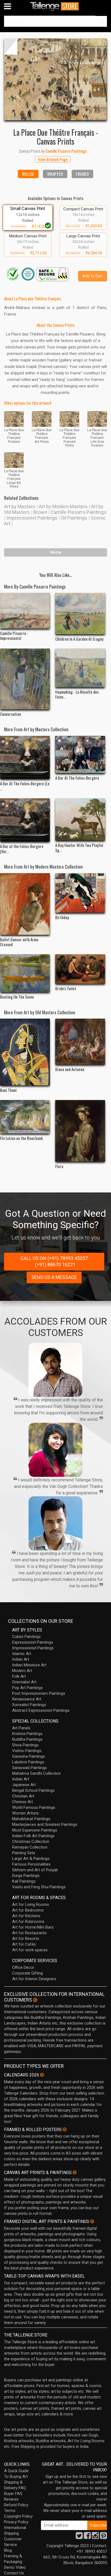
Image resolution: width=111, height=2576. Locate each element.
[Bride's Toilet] (80, 969)
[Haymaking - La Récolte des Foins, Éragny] (80, 668)
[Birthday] (80, 893)
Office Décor (23, 1967)
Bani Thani (8, 1090)
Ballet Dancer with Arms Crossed (19, 942)
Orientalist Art (24, 1682)
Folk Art (19, 1676)
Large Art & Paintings (31, 1859)
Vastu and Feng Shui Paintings (39, 1887)
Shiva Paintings (25, 1745)
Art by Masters (20, 506)
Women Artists (25, 1813)
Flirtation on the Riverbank (21, 1138)
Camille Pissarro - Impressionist (14, 636)
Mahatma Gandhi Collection (37, 1773)
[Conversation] (25, 679)
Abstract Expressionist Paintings (41, 1710)
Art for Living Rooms (31, 1904)
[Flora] (80, 1131)
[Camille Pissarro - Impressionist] (25, 611)
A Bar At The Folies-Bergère (77, 778)
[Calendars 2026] (42, 2075)
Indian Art (21, 1659)
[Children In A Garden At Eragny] (80, 614)
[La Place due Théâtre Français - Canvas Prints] (55, 79)
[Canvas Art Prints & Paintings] (75, 2172)
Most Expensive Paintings (35, 1830)
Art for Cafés (24, 1944)
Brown (40, 512)
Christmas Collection (31, 1842)
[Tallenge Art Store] (55, 6)
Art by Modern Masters (63, 506)
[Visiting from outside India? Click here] (35, 2000)
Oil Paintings (74, 518)
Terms (10, 2511)
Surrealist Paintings (29, 1705)
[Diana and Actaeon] (80, 1042)
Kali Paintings (24, 1881)
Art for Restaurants (29, 1933)
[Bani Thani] (25, 1052)
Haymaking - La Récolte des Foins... (77, 694)
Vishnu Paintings (27, 1751)
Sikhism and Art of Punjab (35, 1870)
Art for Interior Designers (34, 1979)
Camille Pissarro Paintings (79, 512)
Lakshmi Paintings (28, 1762)
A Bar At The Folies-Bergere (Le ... (25, 786)
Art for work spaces (30, 1950)
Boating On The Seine (17, 997)
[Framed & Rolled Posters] (65, 2129)
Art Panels (21, 1728)
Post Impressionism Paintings (39, 1693)
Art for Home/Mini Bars (33, 1927)
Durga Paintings (26, 1876)
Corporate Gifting (27, 1973)
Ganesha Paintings (29, 1756)
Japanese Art (24, 1785)
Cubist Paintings (26, 1637)
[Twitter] (79, 2537)
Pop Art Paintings (27, 1688)
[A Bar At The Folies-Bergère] (80, 754)
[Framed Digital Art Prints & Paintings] (92, 2221)
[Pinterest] (103, 2537)
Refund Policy (16, 2505)
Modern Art (22, 1671)
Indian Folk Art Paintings (33, 1836)
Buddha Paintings (27, 1739)
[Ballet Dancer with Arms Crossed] (25, 904)
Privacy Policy (16, 2522)
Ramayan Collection (30, 1847)
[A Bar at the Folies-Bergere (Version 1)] (25, 820)
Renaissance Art (27, 1699)
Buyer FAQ (13, 2494)
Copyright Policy (18, 2516)
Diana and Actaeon (70, 1069)
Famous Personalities (31, 1864)
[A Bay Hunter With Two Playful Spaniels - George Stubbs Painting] (80, 819)
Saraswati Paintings (30, 1768)
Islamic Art (22, 1654)
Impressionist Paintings (32, 518)
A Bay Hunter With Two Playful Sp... (79, 847)
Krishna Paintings (27, 1734)
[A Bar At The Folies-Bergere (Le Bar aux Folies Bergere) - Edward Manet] (25, 757)
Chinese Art (22, 1802)
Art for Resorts (26, 1939)
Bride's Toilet (66, 988)
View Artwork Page (53, 159)
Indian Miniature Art (29, 1665)
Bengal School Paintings (33, 1790)
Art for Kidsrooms (28, 1922)
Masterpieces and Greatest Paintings (45, 1824)
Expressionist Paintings (33, 1642)
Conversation (11, 714)
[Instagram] (95, 2537)
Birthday (62, 917)
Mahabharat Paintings (31, 1819)
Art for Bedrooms (28, 1910)
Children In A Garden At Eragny (79, 639)
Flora (59, 1166)
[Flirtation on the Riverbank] (25, 1117)
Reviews (11, 2499)
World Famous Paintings (34, 1807)
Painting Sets (24, 1853)
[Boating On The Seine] (25, 973)
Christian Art (23, 1796)
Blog (8, 2550)
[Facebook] (87, 2537)
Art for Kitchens (26, 1916)
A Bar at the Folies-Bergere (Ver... (22, 849)
